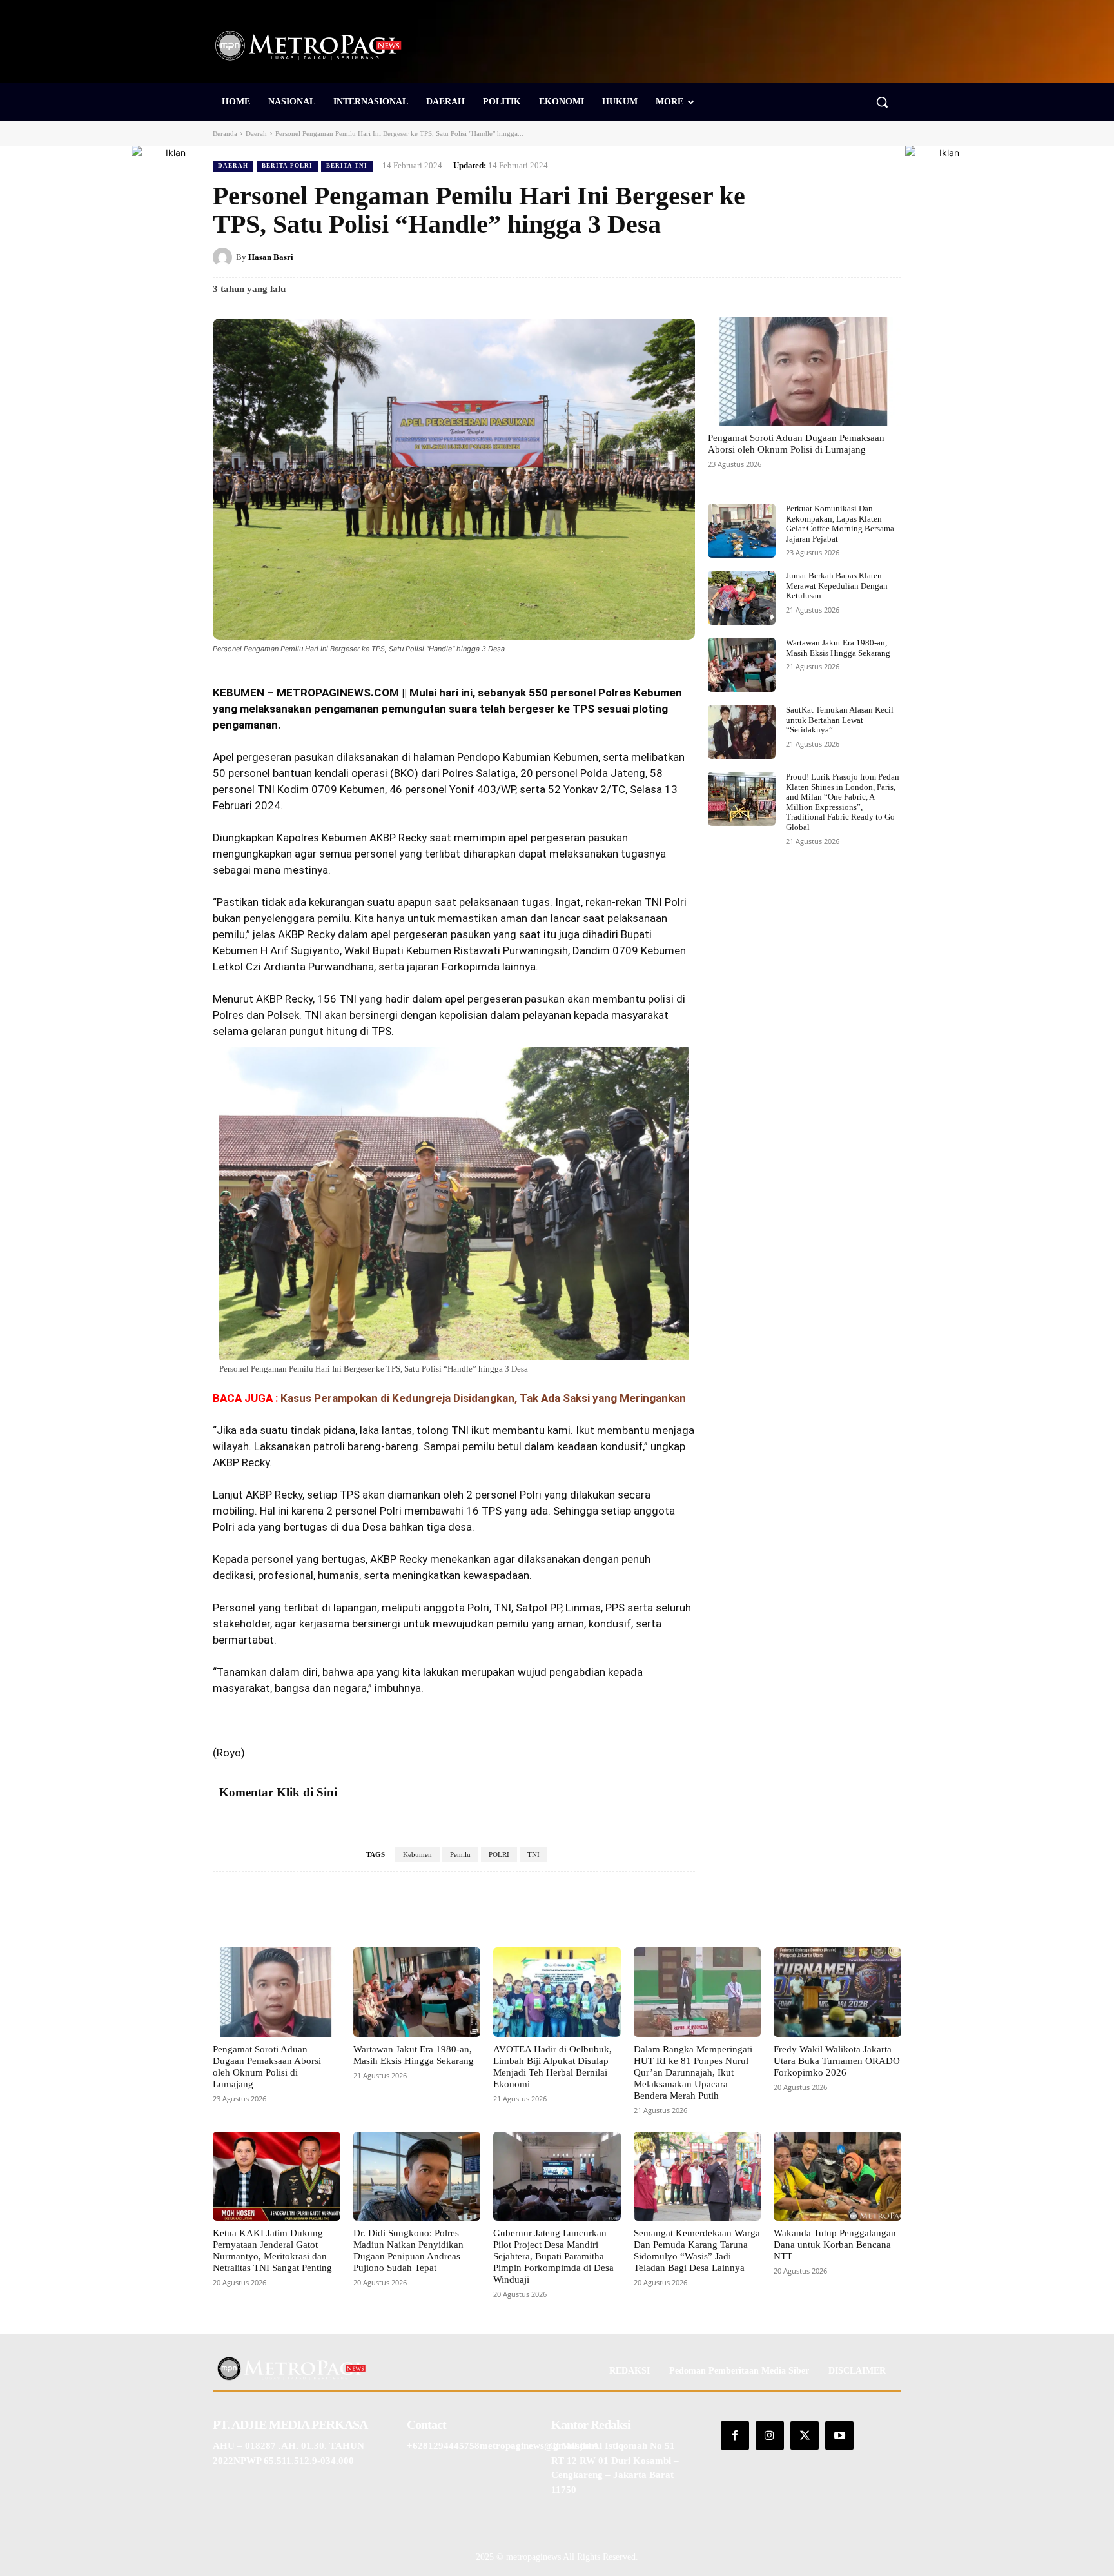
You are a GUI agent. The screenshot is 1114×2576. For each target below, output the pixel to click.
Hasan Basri (271, 257)
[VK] (859, 257)
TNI (533, 1854)
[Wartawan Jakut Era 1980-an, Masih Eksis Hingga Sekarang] (742, 665)
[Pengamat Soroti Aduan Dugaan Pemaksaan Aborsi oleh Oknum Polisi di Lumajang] (805, 371)
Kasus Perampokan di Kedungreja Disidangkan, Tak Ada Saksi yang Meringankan (483, 1398)
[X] (799, 257)
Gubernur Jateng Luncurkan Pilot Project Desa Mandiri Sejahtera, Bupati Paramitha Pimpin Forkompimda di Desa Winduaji (553, 2256)
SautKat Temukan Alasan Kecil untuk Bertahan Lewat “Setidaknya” (840, 720)
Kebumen (417, 1854)
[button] (882, 102)
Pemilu (460, 1854)
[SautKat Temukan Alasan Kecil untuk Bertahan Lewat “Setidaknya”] (742, 732)
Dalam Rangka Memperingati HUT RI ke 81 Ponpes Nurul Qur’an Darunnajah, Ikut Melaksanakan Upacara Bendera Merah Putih (693, 2072)
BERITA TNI (347, 166)
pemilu (478, 1446)
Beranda (225, 133)
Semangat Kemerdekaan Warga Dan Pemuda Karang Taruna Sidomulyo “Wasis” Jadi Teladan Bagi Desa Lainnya (697, 2250)
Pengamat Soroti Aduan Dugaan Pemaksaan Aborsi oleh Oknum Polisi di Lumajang (796, 444)
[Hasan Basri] (224, 257)
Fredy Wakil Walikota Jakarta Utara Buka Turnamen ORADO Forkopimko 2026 (837, 2061)
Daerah (256, 133)
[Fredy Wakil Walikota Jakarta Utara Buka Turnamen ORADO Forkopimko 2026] (837, 1992)
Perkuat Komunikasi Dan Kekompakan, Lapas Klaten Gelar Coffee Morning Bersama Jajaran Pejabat (840, 524)
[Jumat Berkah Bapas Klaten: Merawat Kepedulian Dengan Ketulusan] (742, 598)
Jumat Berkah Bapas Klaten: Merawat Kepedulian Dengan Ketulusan (837, 585)
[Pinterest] (829, 257)
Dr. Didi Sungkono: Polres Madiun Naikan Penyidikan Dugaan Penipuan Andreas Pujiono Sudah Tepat (408, 2250)
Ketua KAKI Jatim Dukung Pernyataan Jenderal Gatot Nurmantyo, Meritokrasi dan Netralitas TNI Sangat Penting (272, 2250)
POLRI (499, 1854)
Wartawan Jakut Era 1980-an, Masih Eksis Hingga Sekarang (838, 648)
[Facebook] (770, 257)
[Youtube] (839, 2435)
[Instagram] (770, 2435)
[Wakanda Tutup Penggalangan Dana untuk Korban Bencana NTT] (837, 2176)
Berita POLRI (287, 166)
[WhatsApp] (888, 257)
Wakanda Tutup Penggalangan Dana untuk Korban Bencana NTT (835, 2245)
